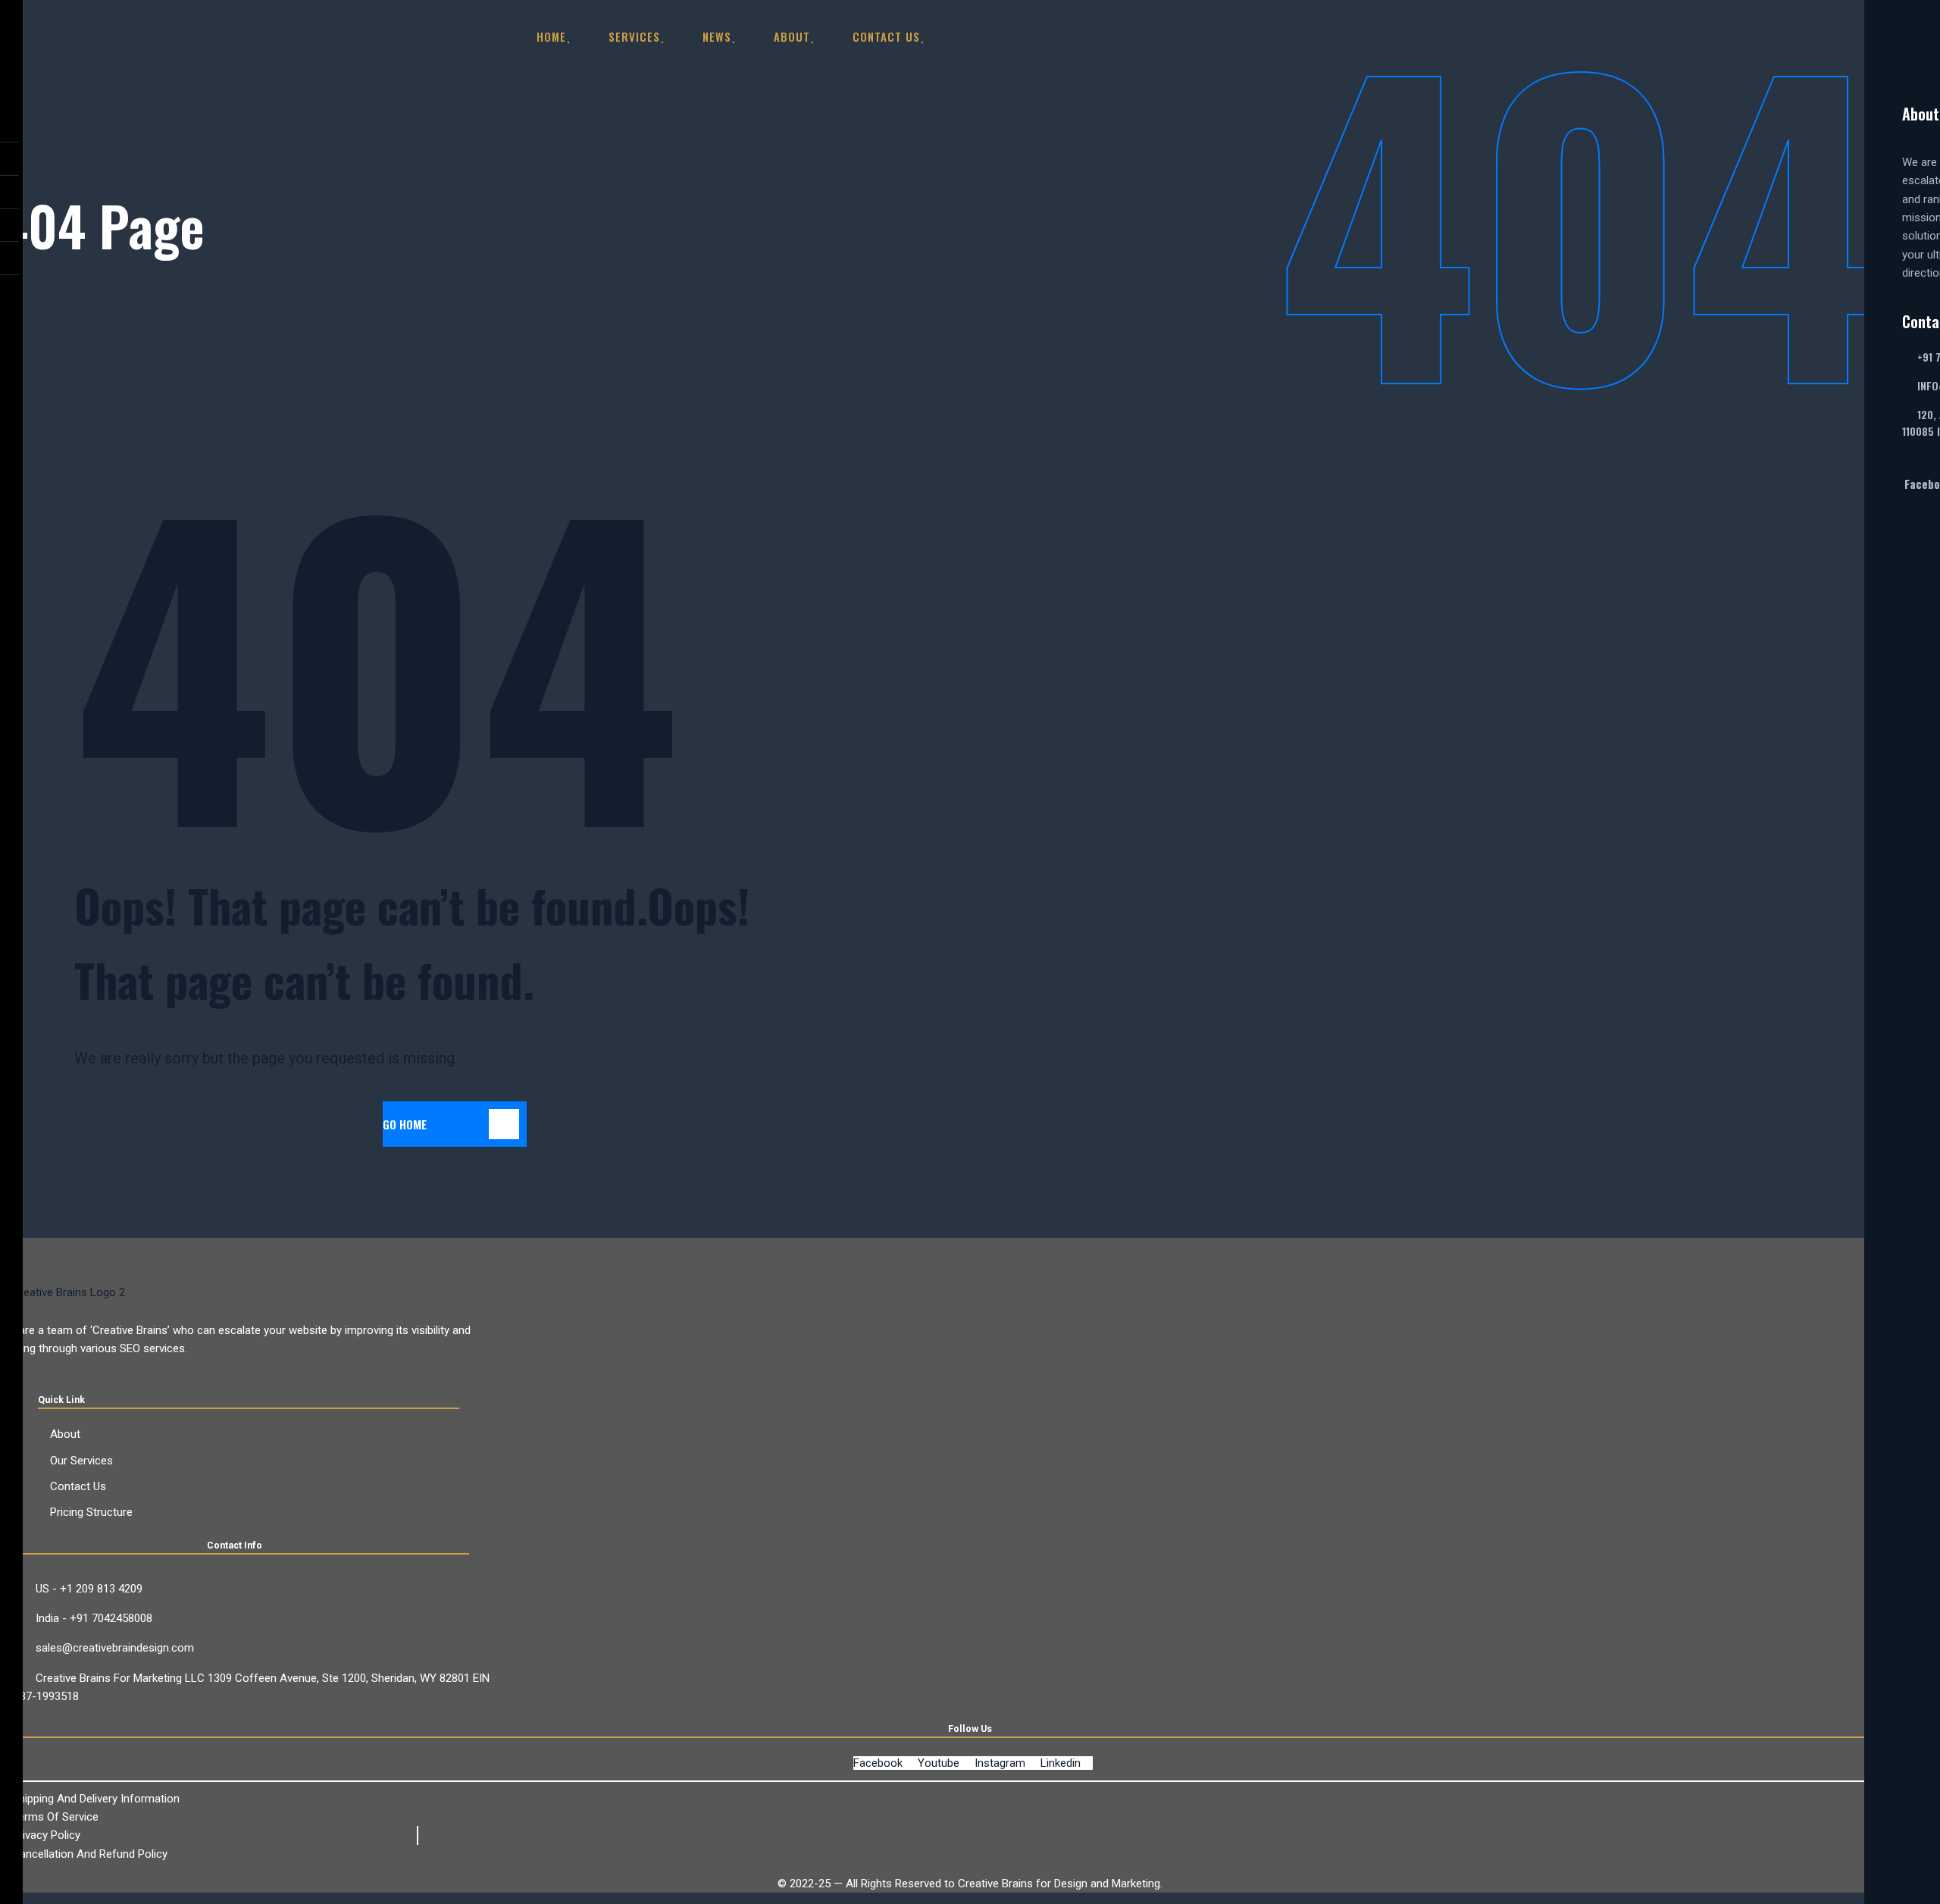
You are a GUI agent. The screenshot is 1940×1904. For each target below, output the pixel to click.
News (717, 36)
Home (551, 36)
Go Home (405, 1124)
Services (634, 36)
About (792, 36)
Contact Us (886, 36)
